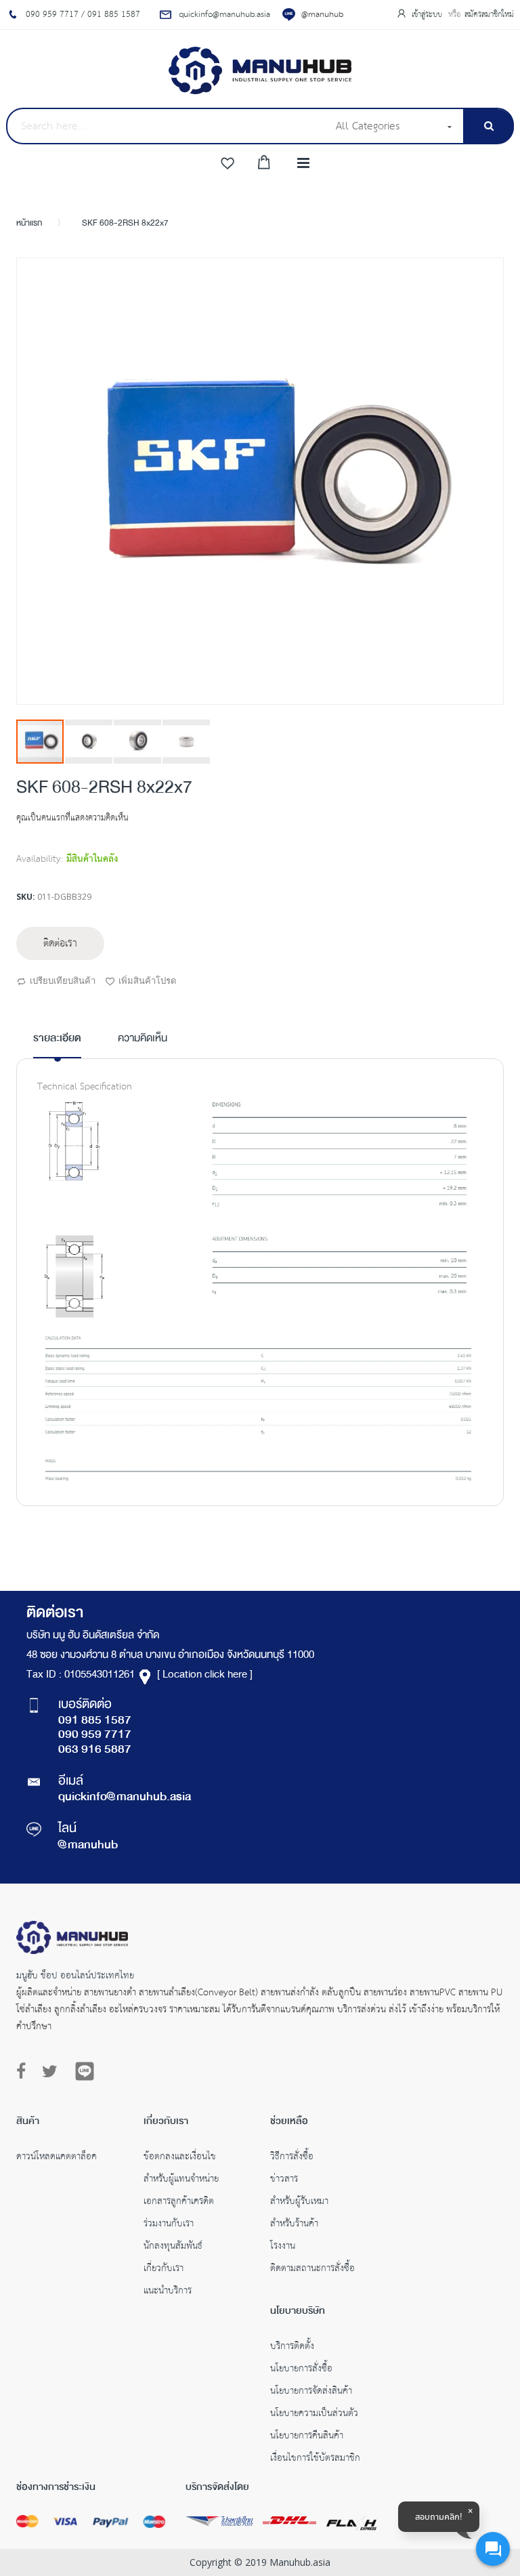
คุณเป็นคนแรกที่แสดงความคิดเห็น (72, 818)
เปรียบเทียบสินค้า (63, 980)
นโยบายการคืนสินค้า (307, 2437)
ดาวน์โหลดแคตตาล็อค (57, 2158)
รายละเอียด (57, 1039)
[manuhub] (260, 70)
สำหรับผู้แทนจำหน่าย (181, 2180)
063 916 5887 (95, 1750)
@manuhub (322, 15)
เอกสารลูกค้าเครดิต (179, 2203)
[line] (85, 2071)
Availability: (40, 859)
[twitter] (50, 2072)
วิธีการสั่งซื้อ (292, 2158)
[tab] (57, 1044)
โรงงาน (283, 2247)
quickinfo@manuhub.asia (125, 1798)
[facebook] (24, 2072)
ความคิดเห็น (143, 1039)
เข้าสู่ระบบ (428, 15)
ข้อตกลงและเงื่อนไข (180, 2158)
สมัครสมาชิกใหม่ (489, 15)
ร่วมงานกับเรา (169, 2225)
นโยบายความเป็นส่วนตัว (314, 2415)
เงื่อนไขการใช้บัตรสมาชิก (315, 2459)
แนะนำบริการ (168, 2292)
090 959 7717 (95, 1735)
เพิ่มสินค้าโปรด (147, 980)
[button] (89, 742)
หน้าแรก (29, 224)
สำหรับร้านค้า (294, 2225)
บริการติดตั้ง (292, 2348)
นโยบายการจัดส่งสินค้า (311, 2392)
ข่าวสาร (284, 2180)
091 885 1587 (95, 1721)
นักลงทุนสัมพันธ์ (173, 2247)
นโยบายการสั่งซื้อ (301, 2370)
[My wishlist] (227, 164)
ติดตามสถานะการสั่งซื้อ (312, 2270)
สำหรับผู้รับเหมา (299, 2203)
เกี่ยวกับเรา (164, 2270)
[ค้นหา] (489, 126)
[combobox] (167, 126)
